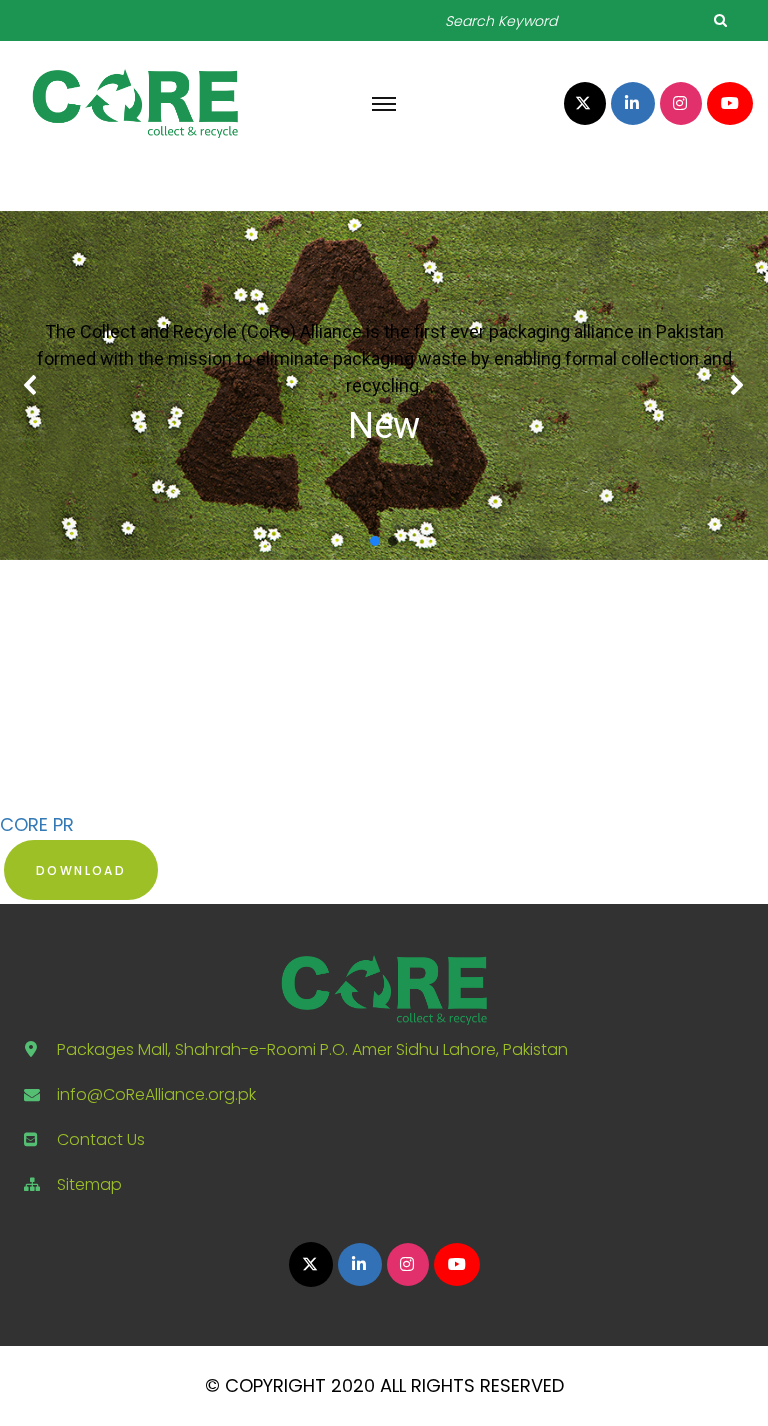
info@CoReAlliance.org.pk (156, 1094)
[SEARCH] (720, 20)
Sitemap (89, 1184)
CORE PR (37, 824)
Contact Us (101, 1139)
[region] (384, 386)
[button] (31, 385)
